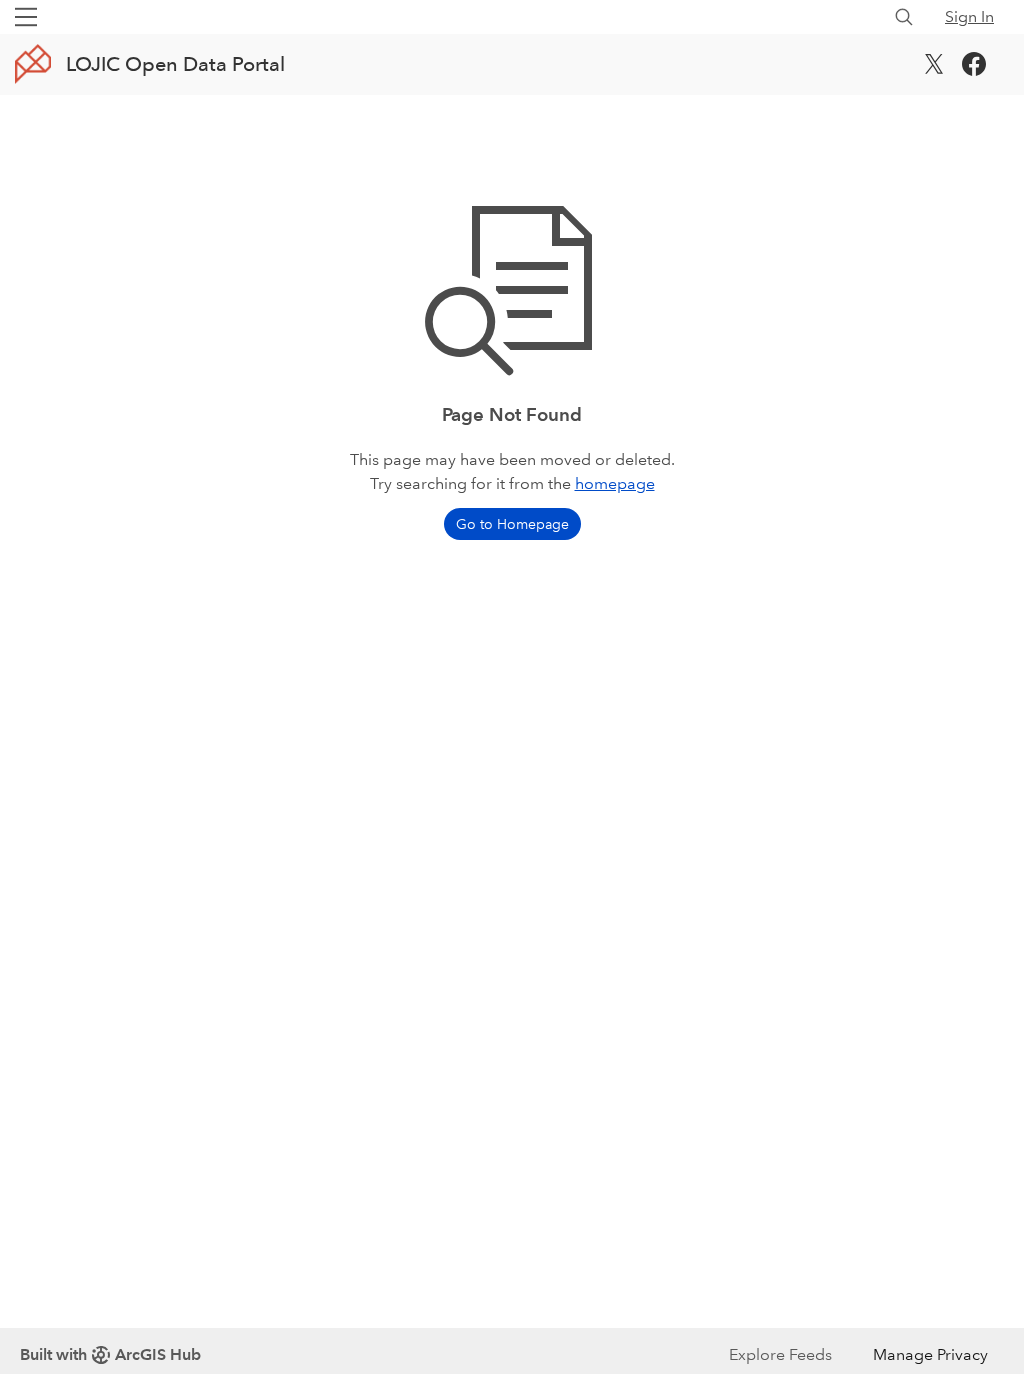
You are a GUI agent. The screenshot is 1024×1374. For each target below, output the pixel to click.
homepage (615, 483)
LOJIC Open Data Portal (175, 64)
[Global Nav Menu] (26, 17)
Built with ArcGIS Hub (110, 1354)
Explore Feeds (780, 1354)
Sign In (969, 16)
